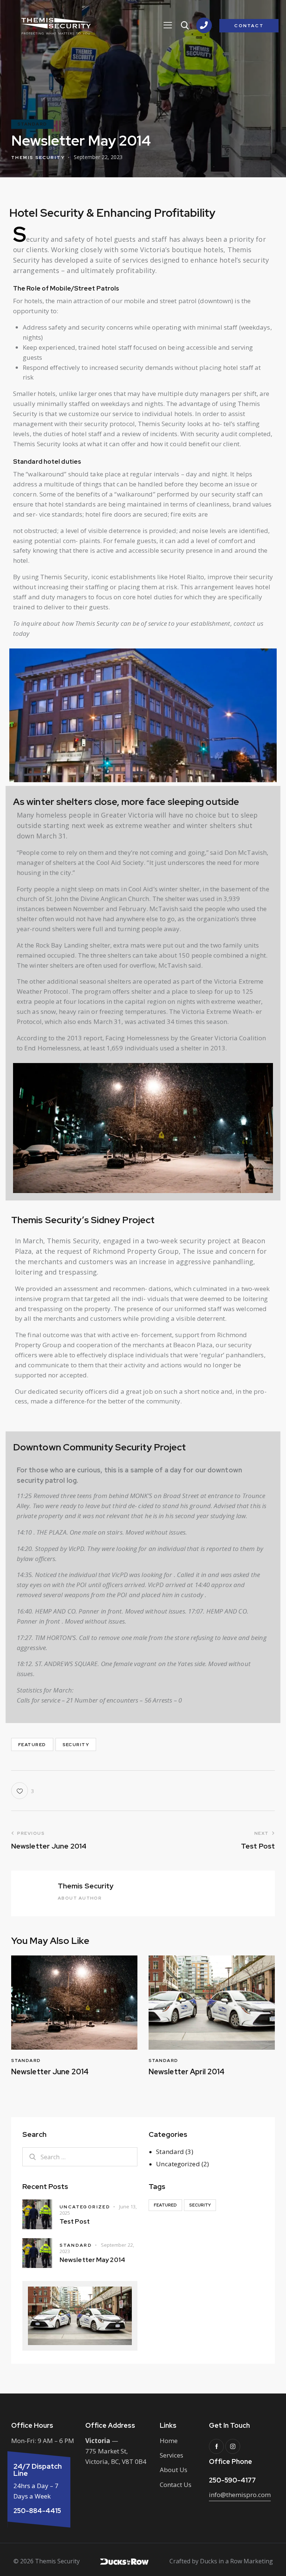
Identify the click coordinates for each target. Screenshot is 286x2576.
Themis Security (86, 1886)
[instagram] (233, 2446)
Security (76, 1745)
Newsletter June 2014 (50, 2072)
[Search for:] (80, 2157)
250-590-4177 (232, 2480)
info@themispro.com (240, 2495)
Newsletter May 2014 (92, 2260)
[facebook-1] (216, 2446)
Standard (32, 124)
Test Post (75, 2221)
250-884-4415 (37, 2511)
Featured (32, 1745)
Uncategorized (178, 2164)
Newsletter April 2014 (187, 2072)
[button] (168, 25)
